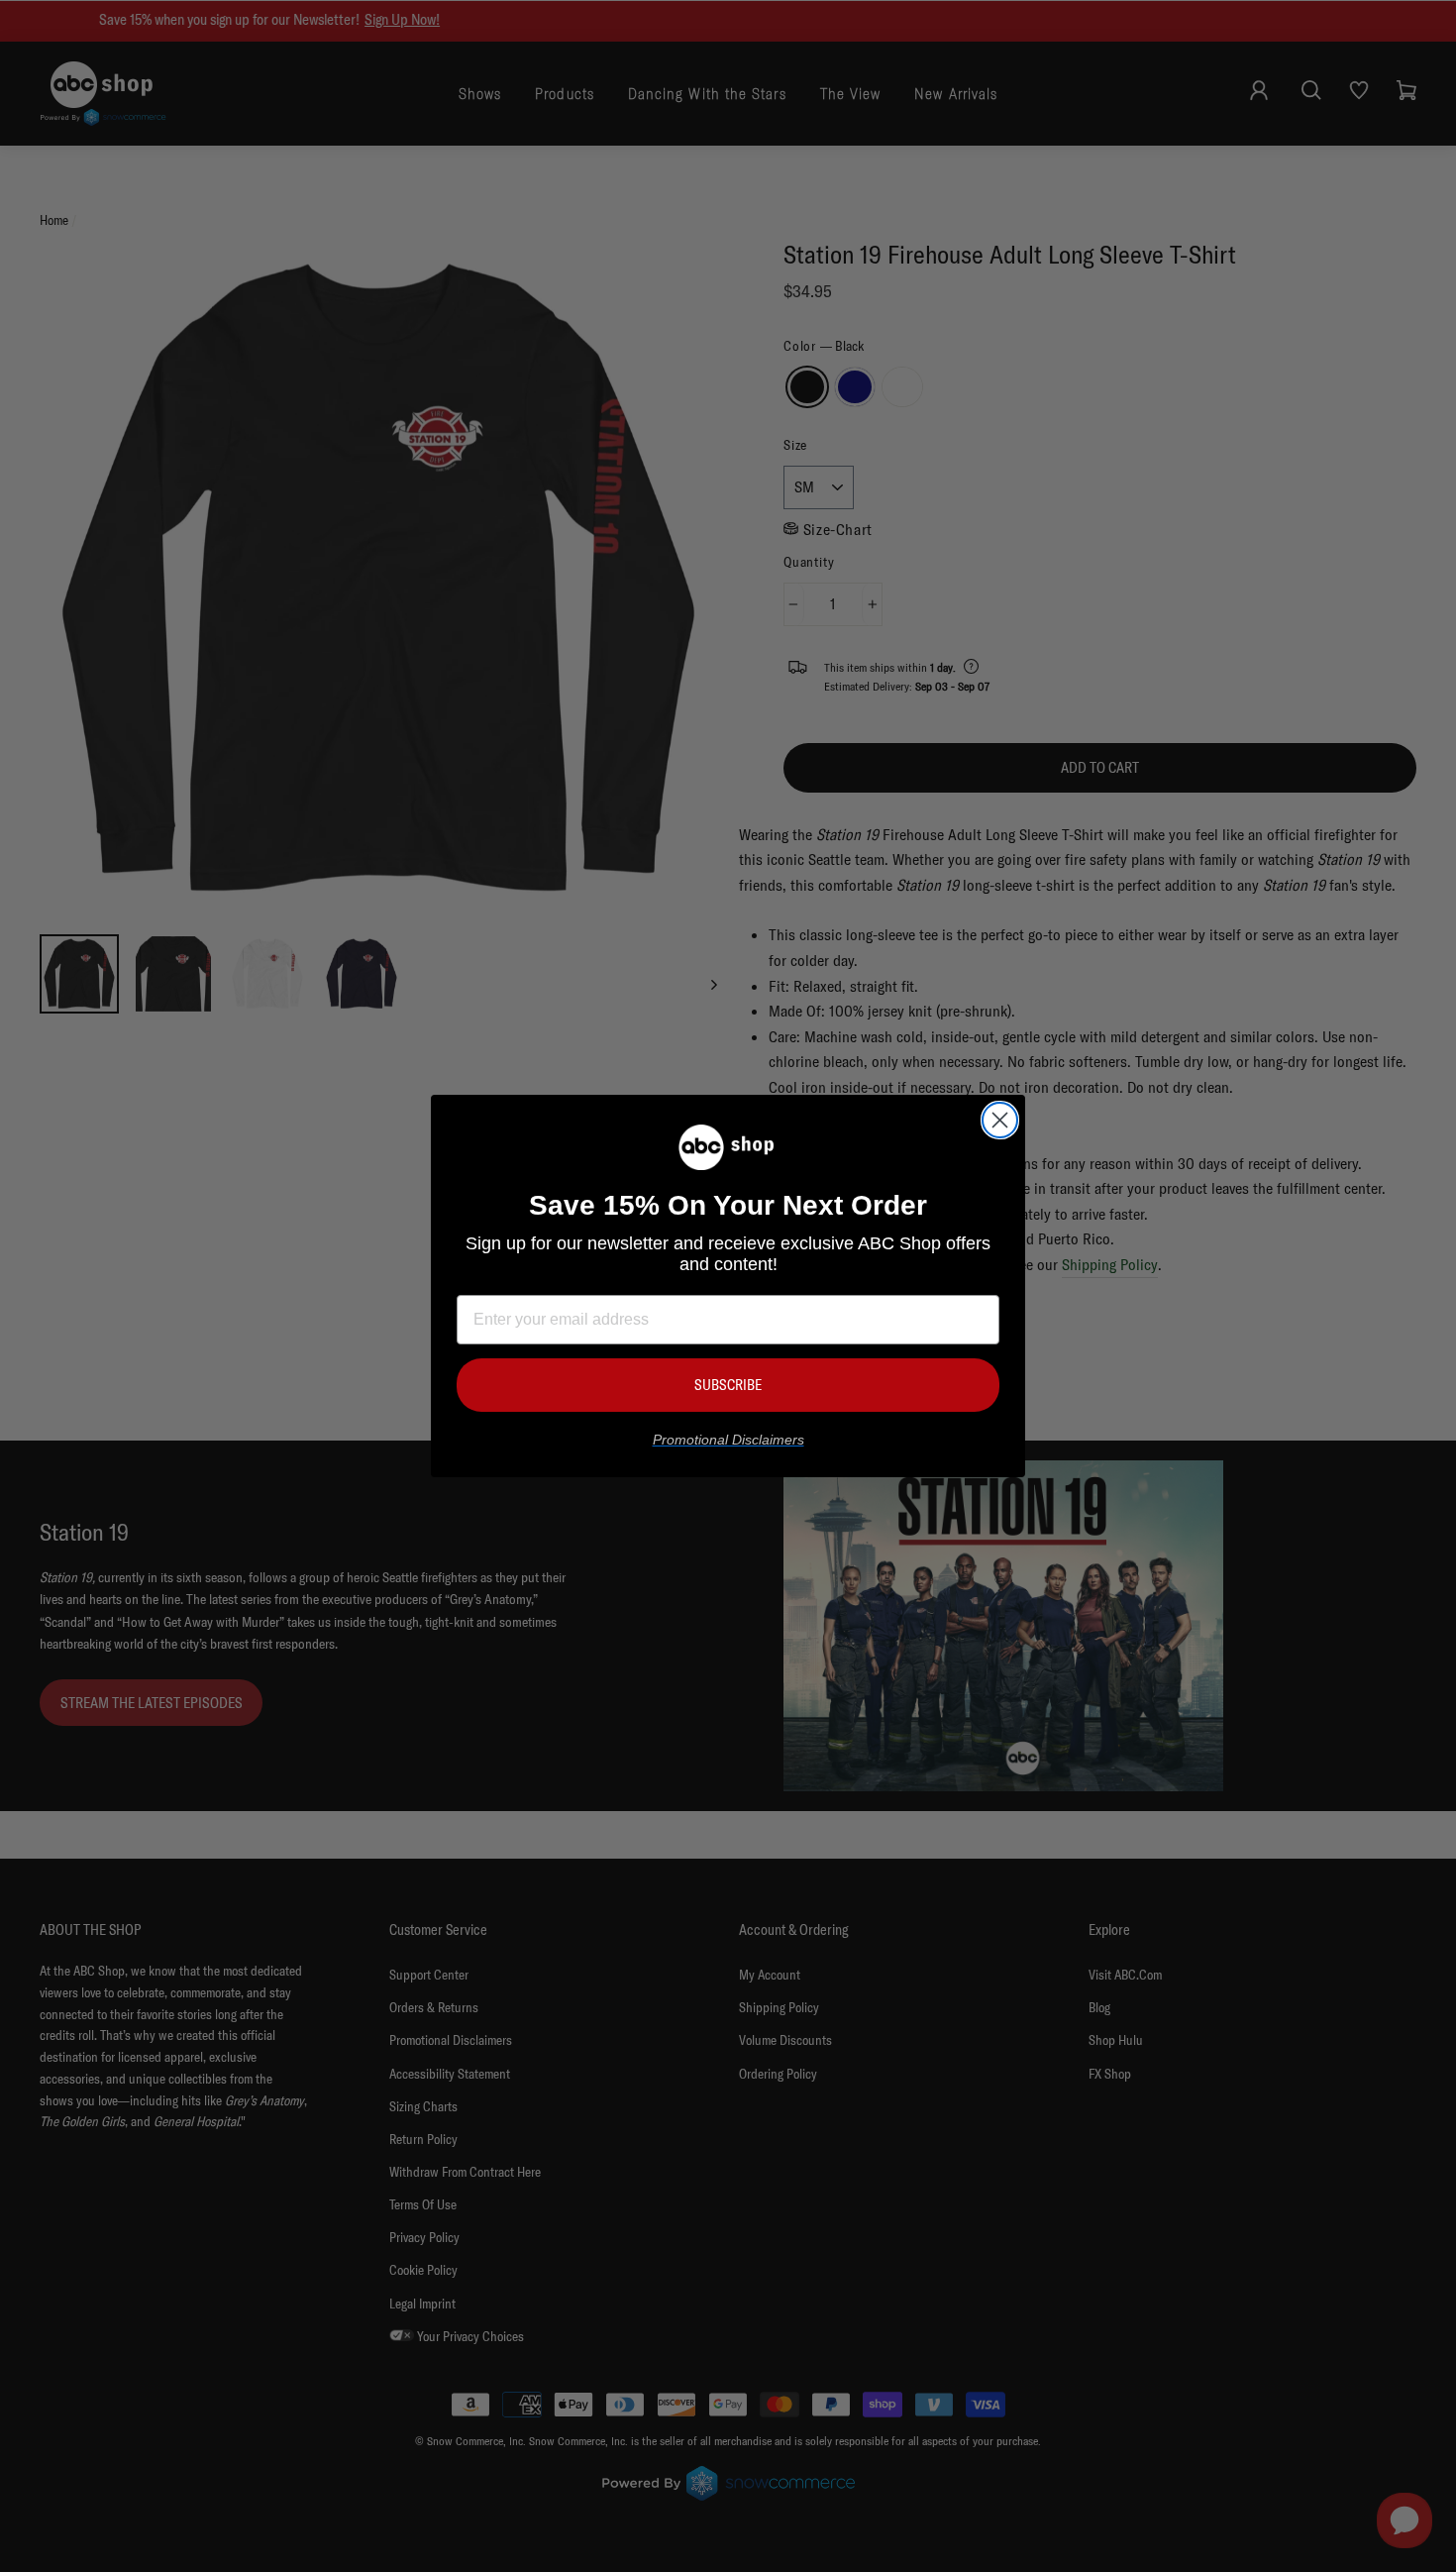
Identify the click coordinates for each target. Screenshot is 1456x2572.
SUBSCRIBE (728, 1385)
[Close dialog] (1000, 1120)
